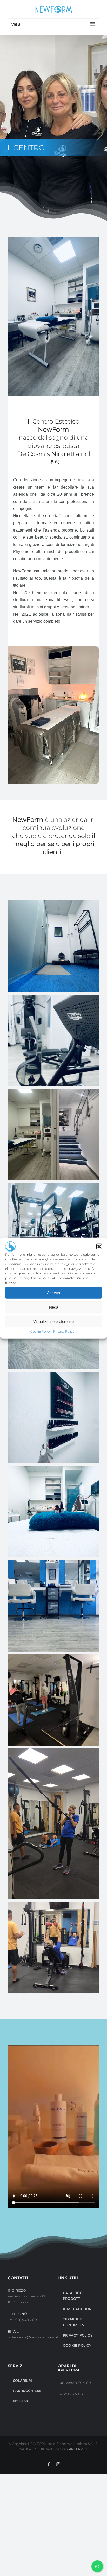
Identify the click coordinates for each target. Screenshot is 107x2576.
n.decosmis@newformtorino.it (33, 2337)
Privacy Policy (64, 1331)
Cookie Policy (41, 1331)
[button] (99, 1247)
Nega (54, 1307)
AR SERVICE (79, 2449)
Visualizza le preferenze (53, 1321)
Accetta (53, 1293)
